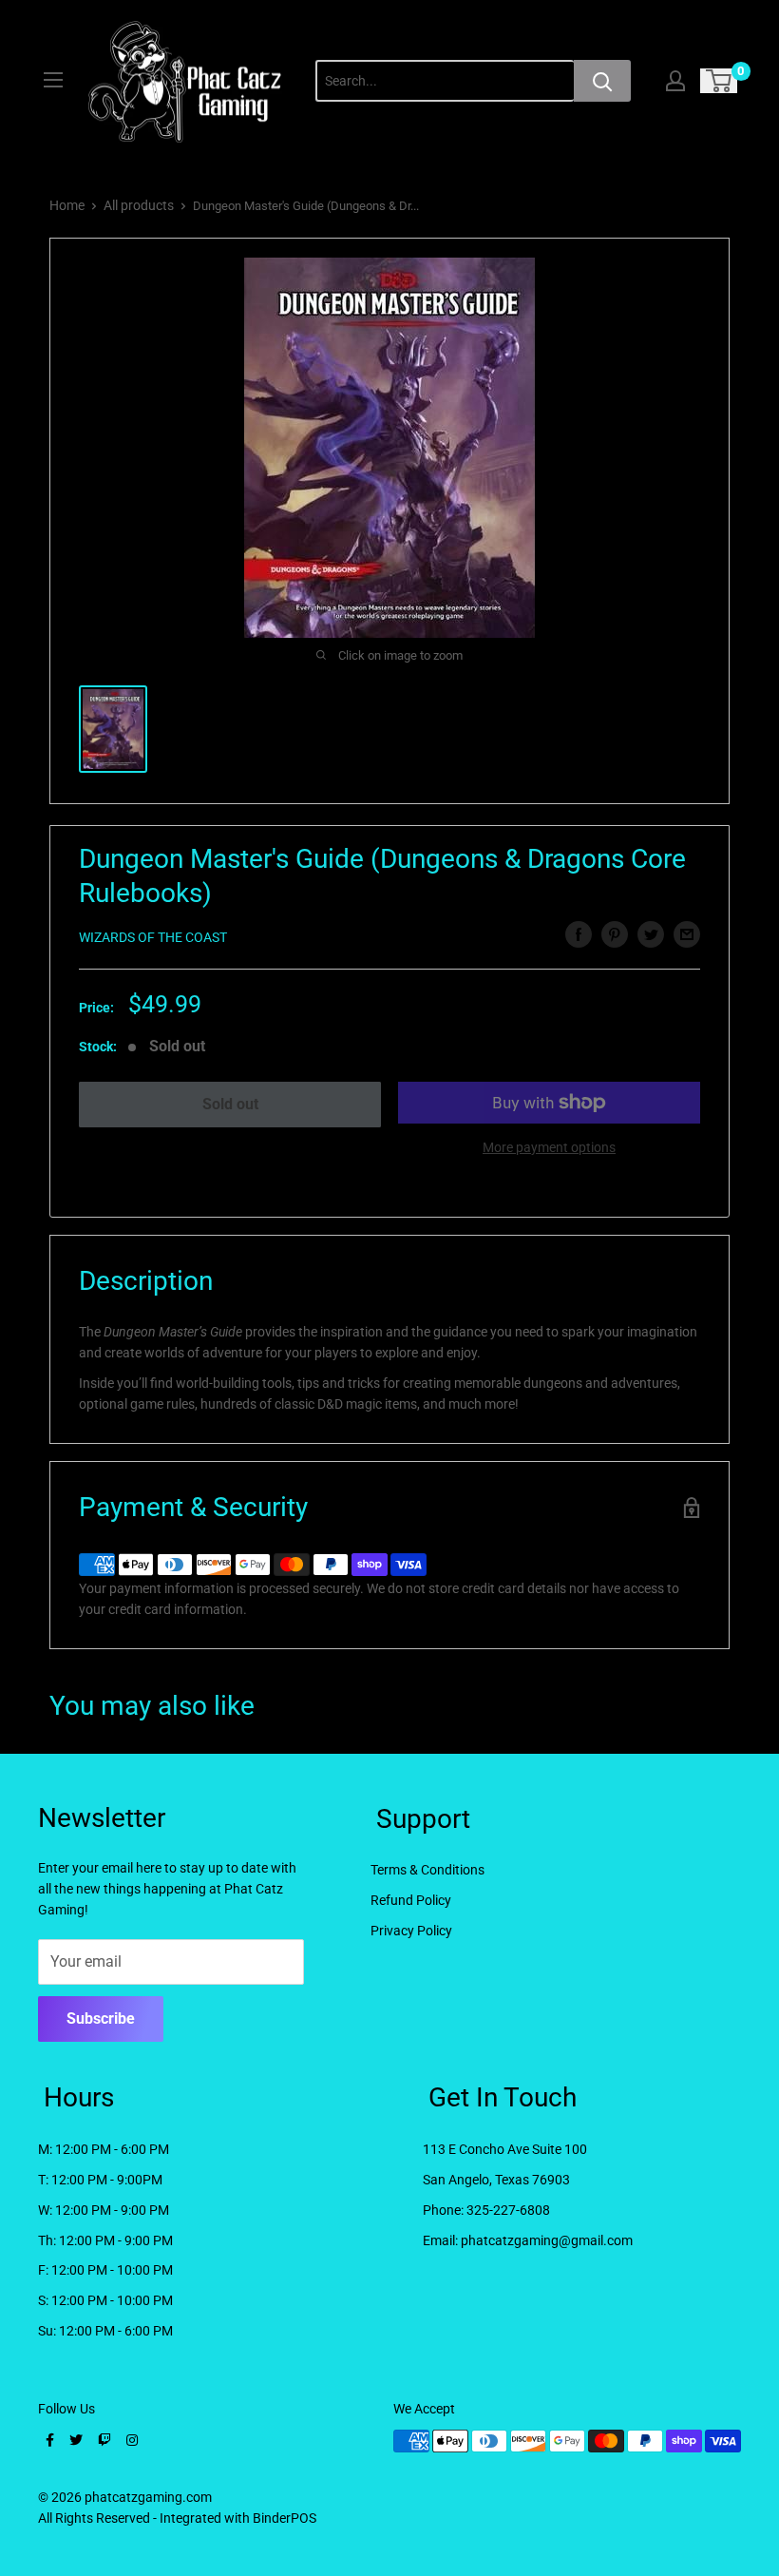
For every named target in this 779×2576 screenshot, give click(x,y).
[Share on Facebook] (579, 934)
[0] (720, 81)
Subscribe (101, 2019)
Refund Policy (411, 1900)
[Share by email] (687, 934)
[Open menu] (53, 80)
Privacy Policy (411, 1931)
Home (67, 205)
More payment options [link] (549, 1147)
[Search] (602, 81)
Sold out (230, 1104)
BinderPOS (285, 2518)
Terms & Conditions (427, 1870)
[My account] (675, 81)
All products (139, 205)
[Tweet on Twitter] (651, 934)
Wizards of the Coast (153, 937)
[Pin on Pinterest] (615, 934)
